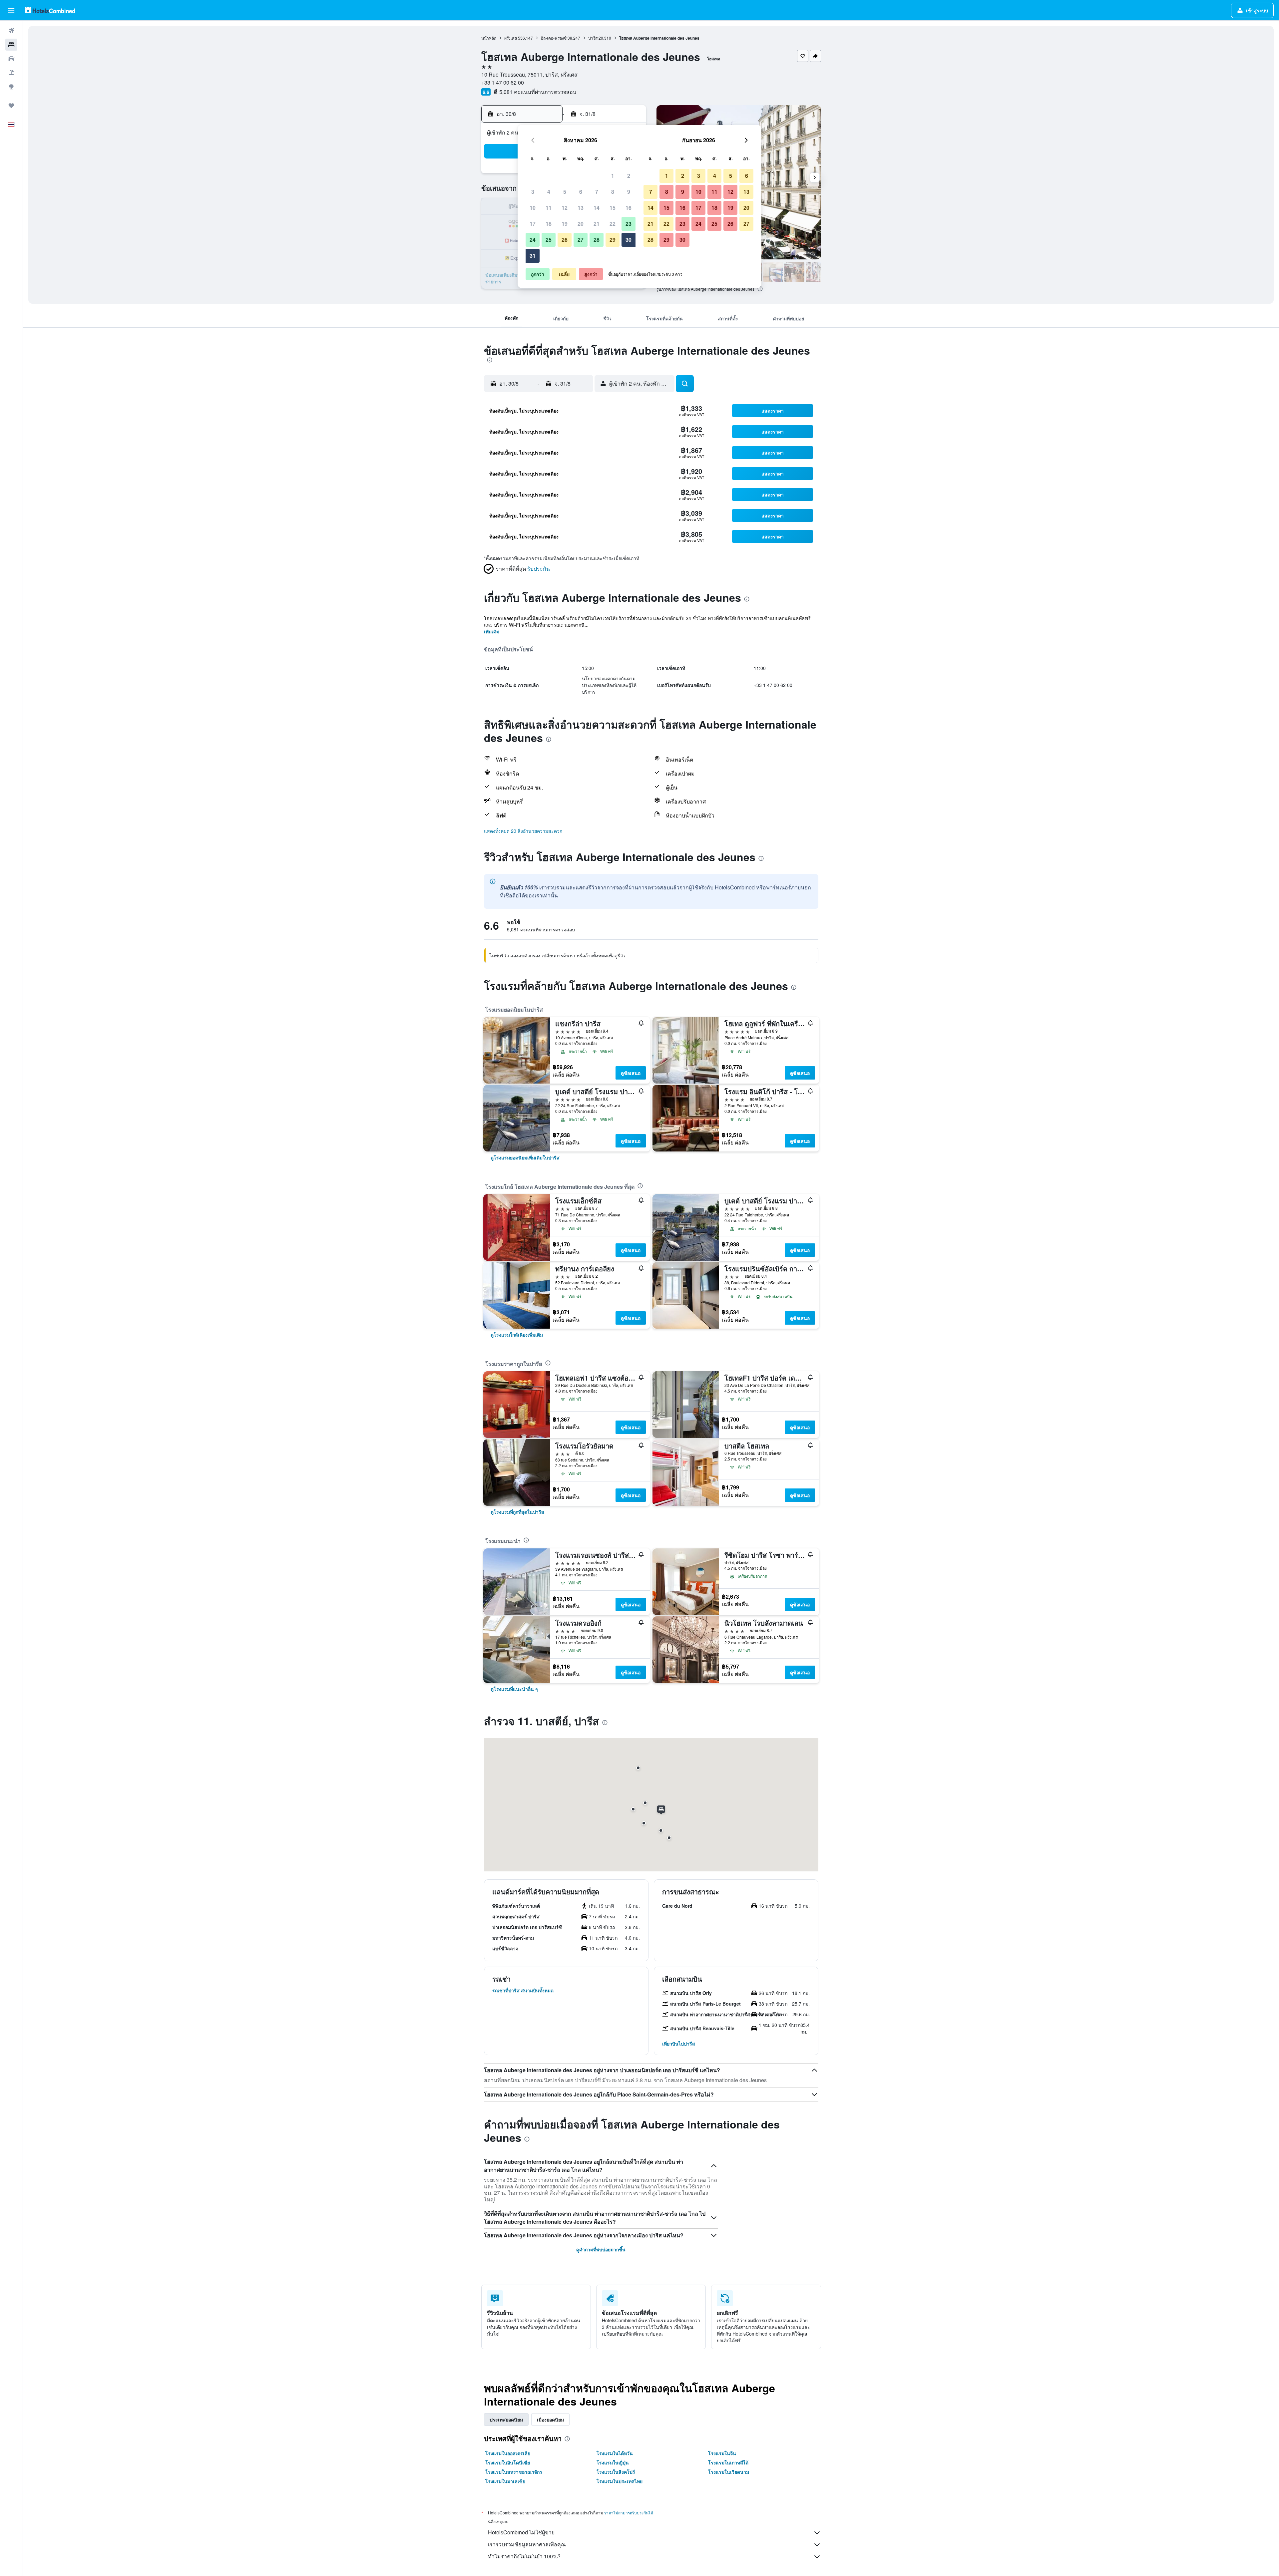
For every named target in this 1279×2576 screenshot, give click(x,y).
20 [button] (581, 224)
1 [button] (613, 176)
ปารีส (593, 38)
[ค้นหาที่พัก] (11, 45)
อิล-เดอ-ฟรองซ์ (554, 38)
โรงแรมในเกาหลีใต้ (728, 2462)
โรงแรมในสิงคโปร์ (616, 2472)
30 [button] (629, 240)
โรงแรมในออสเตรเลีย (508, 2453)
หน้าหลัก (489, 38)
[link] (525, 1157)
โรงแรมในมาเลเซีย (505, 2481)
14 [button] (597, 208)
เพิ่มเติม (492, 631)
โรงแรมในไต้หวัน (615, 2453)
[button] (11, 10)
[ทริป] (11, 106)
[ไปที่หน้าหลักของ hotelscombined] (50, 10)
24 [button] (533, 240)
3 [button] (533, 192)
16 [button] (629, 208)
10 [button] (533, 208)
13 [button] (581, 208)
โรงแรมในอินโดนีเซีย (508, 2462)
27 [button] (581, 240)
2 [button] (629, 176)
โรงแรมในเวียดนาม (729, 2472)
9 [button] (629, 192)
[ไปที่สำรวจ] (11, 87)
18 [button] (549, 224)
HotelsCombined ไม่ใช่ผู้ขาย (521, 2532)
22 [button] (613, 224)
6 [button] (581, 192)
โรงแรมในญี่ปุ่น (613, 2462)
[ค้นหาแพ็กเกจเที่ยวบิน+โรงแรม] (11, 73)
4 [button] (549, 192)
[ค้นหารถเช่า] (11, 59)
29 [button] (613, 240)
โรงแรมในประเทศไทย (620, 2481)
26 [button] (565, 240)
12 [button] (565, 208)
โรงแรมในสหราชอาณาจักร (514, 2472)
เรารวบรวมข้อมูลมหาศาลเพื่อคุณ (527, 2544)
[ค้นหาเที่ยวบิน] (11, 31)
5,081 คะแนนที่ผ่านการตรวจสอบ (538, 92)
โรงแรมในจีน (722, 2453)
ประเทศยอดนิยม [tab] (506, 2419)
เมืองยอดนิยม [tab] (550, 2419)
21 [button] (597, 224)
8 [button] (613, 192)
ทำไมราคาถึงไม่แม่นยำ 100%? (524, 2556)
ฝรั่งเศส (511, 38)
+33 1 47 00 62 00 (503, 82)
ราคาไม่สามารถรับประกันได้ (629, 2513)
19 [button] (565, 224)
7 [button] (597, 192)
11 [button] (549, 208)
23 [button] (629, 224)
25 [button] (549, 240)
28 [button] (597, 240)
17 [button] (533, 224)
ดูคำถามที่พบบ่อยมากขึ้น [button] (601, 2249)
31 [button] (533, 256)
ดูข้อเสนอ (631, 1073)
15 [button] (613, 208)
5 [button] (565, 192)
